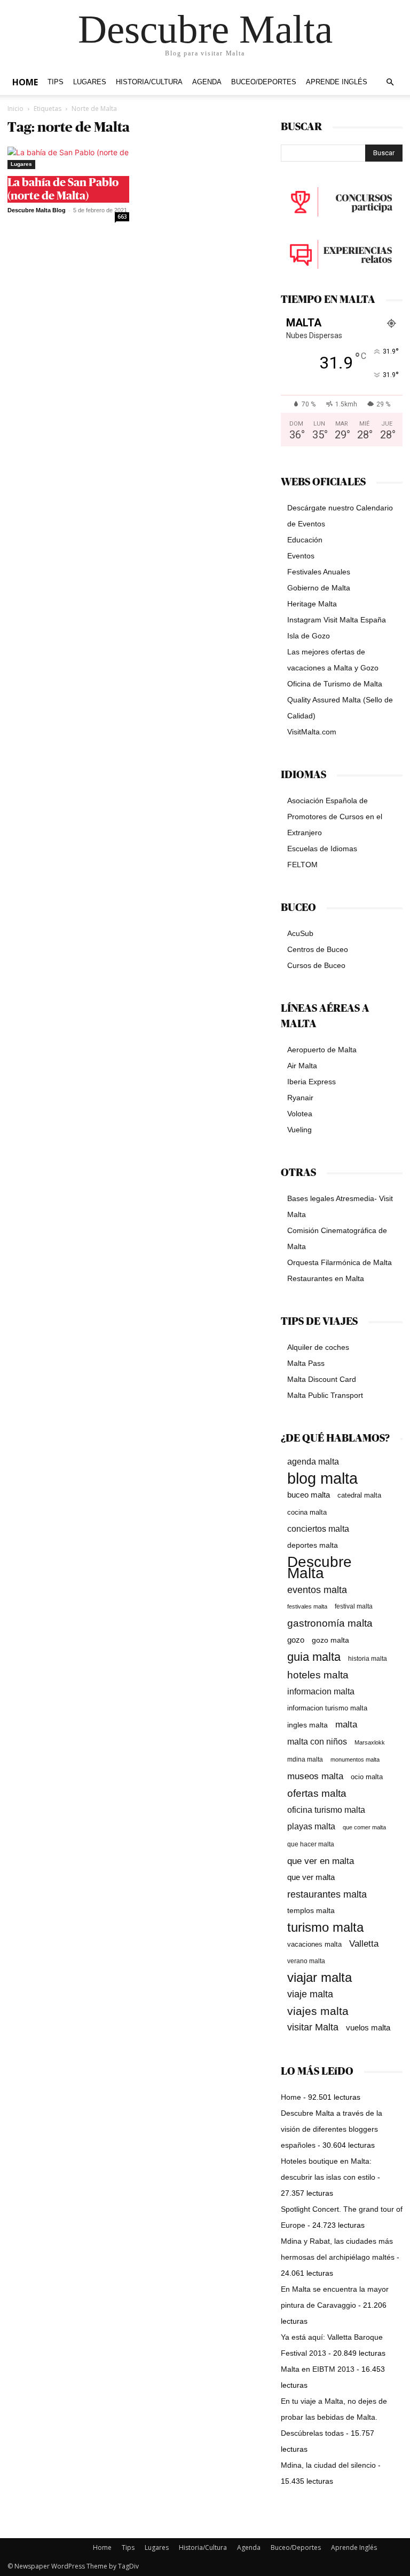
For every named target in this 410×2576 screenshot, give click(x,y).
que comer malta (364, 1827)
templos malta (311, 1910)
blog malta (322, 1478)
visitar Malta (313, 2027)
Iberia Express (312, 1082)
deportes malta (313, 1545)
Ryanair (300, 1098)
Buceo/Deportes (264, 82)
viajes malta (318, 2011)
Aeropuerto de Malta (322, 1050)
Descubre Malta (320, 1567)
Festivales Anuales (319, 572)
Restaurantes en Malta (326, 1278)
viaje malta (310, 1994)
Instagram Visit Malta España (337, 620)
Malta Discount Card (322, 1379)
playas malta (311, 1826)
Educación (305, 540)
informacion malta (321, 1691)
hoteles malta (318, 1675)
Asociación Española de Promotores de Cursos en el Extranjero (335, 817)
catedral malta (359, 1495)
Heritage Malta (312, 604)
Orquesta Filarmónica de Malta (340, 1262)
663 (122, 217)
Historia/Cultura (149, 82)
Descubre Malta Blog (37, 210)
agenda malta (313, 1462)
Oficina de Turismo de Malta (335, 684)
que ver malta (311, 1877)
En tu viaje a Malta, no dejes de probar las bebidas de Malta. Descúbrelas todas (334, 2417)
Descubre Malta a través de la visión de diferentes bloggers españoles (332, 2129)
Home (25, 82)
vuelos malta (368, 2027)
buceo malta (309, 1495)
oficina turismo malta (326, 1810)
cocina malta (307, 1512)
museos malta (315, 1776)
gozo (296, 1640)
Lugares (90, 82)
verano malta (306, 1961)
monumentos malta (355, 1759)
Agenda (207, 82)
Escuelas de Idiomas (322, 849)
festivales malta (307, 1606)
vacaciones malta (314, 1944)
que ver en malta (321, 1861)
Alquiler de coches (318, 1347)
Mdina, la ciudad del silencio (328, 2465)
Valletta (364, 1943)
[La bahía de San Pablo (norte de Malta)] (68, 158)
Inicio (15, 109)
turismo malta (325, 1927)
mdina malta (305, 1759)
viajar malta (320, 1978)
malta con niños (317, 1741)
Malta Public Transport (325, 1395)
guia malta (314, 1657)
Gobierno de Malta (319, 588)
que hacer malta (311, 1844)
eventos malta (317, 1590)
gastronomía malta (330, 1623)
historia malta (368, 1658)
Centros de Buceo (318, 949)
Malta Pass (306, 1363)
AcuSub (300, 933)
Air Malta (302, 1066)
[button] (390, 82)
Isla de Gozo (309, 636)
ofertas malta (317, 1793)
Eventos (301, 556)
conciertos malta (318, 1529)
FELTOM (302, 865)
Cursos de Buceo (316, 965)
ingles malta (307, 1725)
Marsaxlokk (370, 1742)
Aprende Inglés (337, 82)
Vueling (299, 1130)
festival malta (354, 1606)
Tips (56, 82)
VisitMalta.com (312, 732)
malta (346, 1724)
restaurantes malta (327, 1894)
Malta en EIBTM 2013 (318, 2369)
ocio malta (367, 1777)
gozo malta (330, 1640)
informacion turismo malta (327, 1708)
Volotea (300, 1114)
